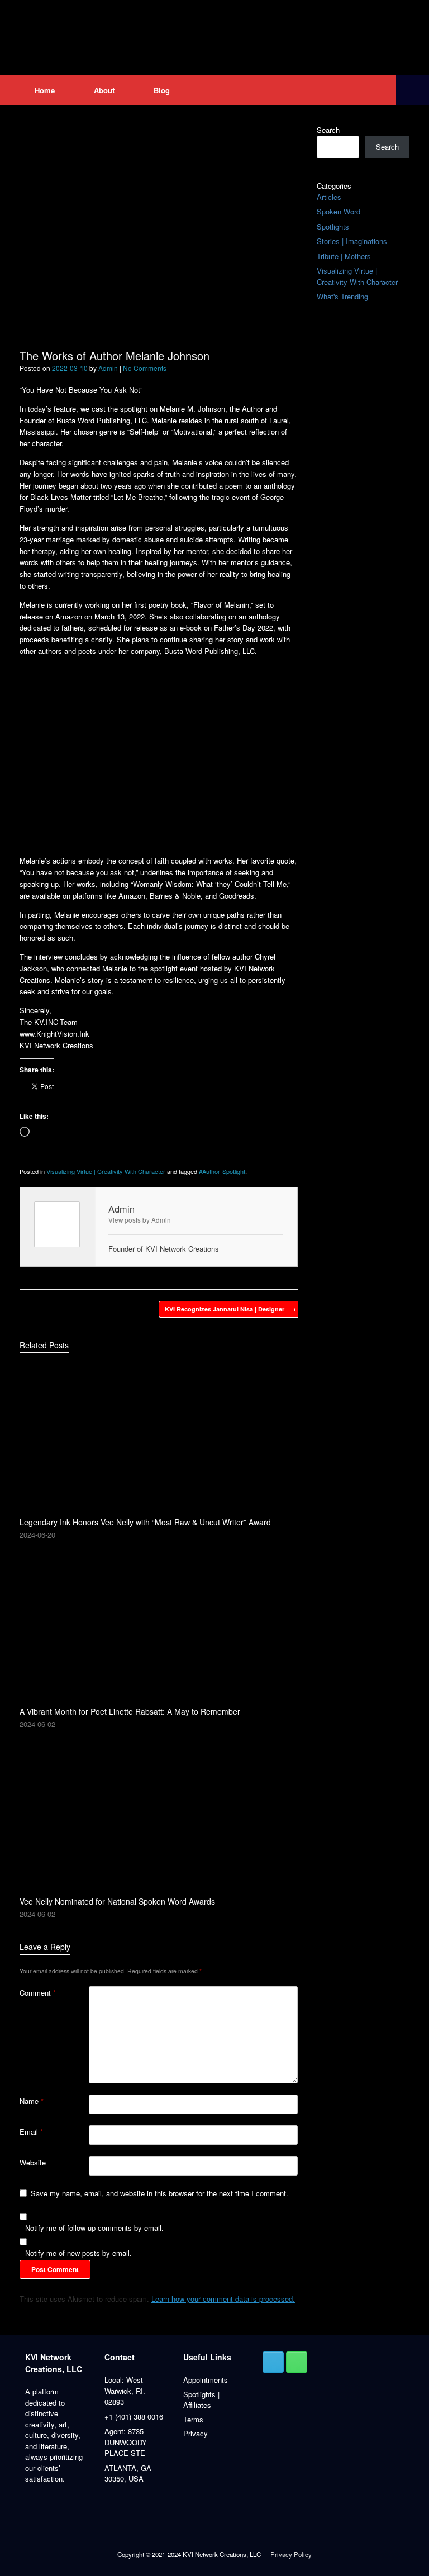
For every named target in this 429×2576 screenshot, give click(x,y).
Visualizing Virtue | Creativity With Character (106, 1171)
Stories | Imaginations (352, 241)
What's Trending (342, 296)
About (104, 90)
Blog (162, 90)
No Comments (145, 368)
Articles (329, 197)
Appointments (206, 2380)
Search (328, 130)
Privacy (196, 2433)
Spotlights (333, 226)
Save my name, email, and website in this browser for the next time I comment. (159, 2193)
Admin (108, 368)
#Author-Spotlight (222, 1171)
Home (45, 90)
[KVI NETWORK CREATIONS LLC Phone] (297, 2362)
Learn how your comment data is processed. (223, 2299)
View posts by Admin (140, 1220)
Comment (38, 1993)
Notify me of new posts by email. (78, 2253)
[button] (413, 90)
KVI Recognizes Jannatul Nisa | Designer (230, 1309)
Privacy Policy (291, 2554)
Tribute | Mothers (344, 256)
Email (31, 2132)
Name (32, 2101)
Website (33, 2162)
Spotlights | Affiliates (201, 2400)
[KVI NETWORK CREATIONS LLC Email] (273, 2362)
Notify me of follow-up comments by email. (94, 2228)
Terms (193, 2419)
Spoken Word (339, 211)
